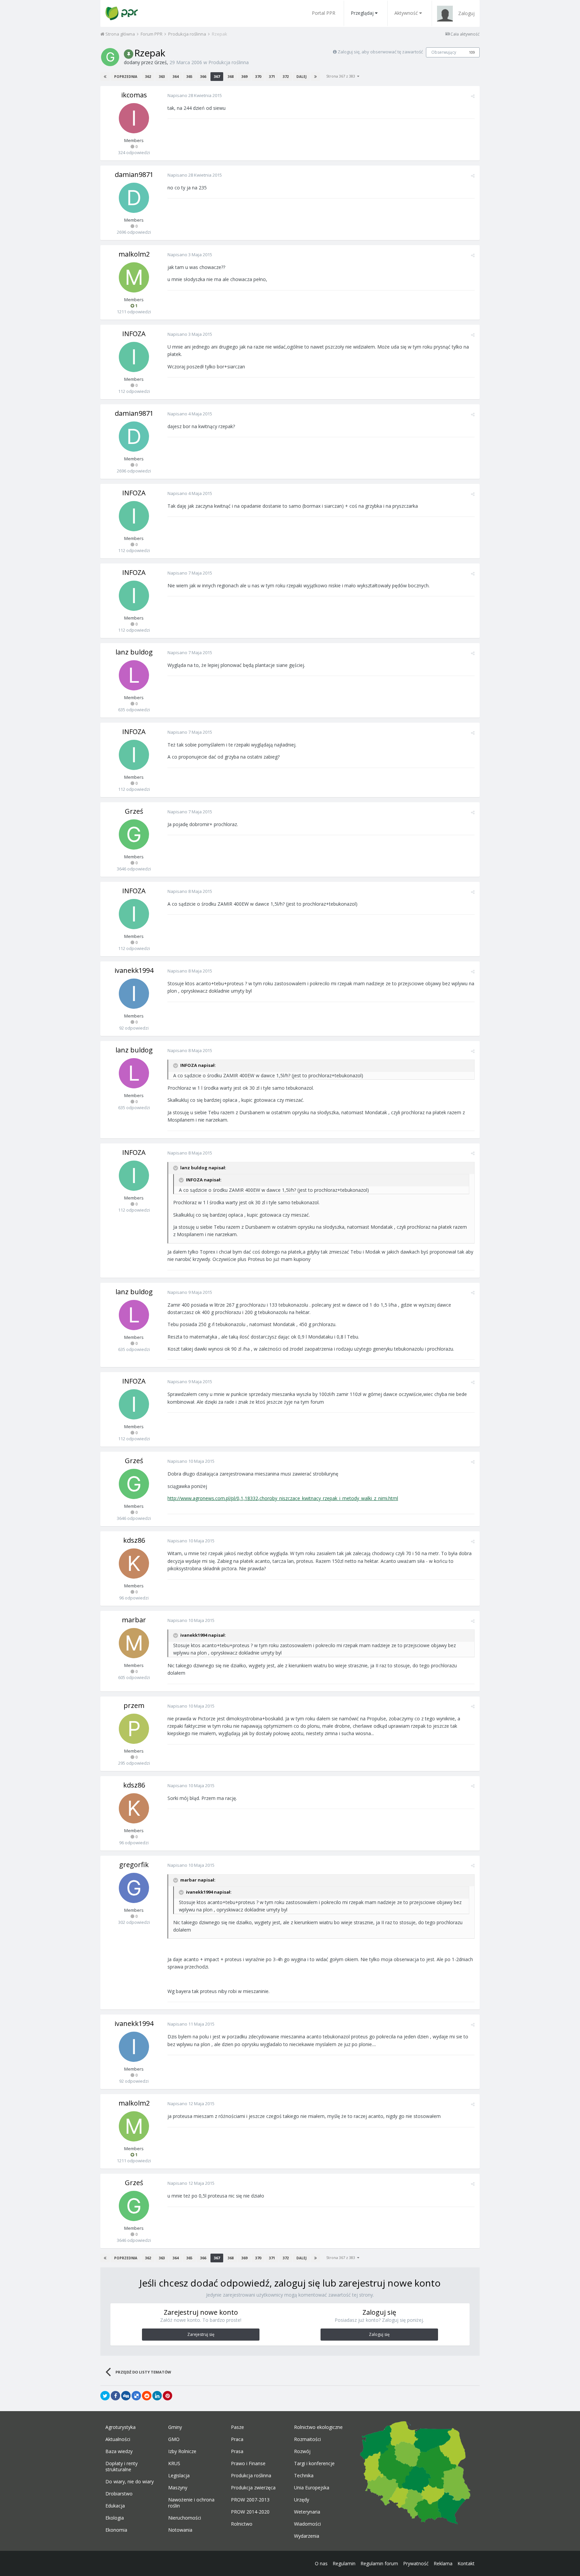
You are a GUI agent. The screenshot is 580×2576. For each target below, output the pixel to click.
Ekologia (115, 2518)
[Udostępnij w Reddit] (147, 2396)
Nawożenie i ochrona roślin (191, 2503)
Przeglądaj (362, 13)
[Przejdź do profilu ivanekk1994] (134, 994)
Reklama (443, 2563)
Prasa (237, 2451)
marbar (134, 1620)
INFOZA (134, 334)
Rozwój (302, 2451)
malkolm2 (134, 254)
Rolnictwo (242, 2524)
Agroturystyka (120, 2427)
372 (286, 76)
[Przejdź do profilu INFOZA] (134, 357)
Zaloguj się (379, 2334)
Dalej (301, 77)
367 (217, 76)
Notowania (180, 2530)
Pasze (237, 2427)
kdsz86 (134, 1540)
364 (176, 76)
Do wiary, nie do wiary (130, 2482)
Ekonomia (116, 2530)
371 (272, 76)
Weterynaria (307, 2512)
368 (231, 76)
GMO (174, 2439)
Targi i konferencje (314, 2464)
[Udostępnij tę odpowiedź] (473, 96)
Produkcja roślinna (229, 62)
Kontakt (466, 2563)
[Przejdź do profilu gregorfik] (134, 1888)
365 (189, 76)
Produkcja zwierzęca (253, 2488)
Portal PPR (324, 13)
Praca (237, 2439)
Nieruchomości (185, 2518)
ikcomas (134, 95)
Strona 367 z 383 (342, 76)
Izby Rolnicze (182, 2451)
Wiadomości (307, 2524)
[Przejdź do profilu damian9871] (134, 198)
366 (203, 76)
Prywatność (416, 2563)
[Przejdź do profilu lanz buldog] (134, 675)
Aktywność (406, 13)
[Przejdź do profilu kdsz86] (134, 1564)
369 (244, 76)
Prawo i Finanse (248, 2464)
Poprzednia (126, 77)
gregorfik (134, 1865)
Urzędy (302, 2500)
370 (258, 76)
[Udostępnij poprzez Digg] (126, 2396)
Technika (304, 2476)
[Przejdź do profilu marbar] (134, 1643)
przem (134, 1705)
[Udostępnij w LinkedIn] (157, 2396)
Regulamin (344, 2563)
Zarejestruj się (201, 2334)
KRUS (174, 2464)
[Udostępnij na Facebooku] (115, 2396)
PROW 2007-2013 (250, 2500)
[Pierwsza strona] (105, 77)
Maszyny (178, 2488)
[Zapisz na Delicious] (136, 2396)
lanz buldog (134, 652)
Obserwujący (444, 52)
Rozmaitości (307, 2439)
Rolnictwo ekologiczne (318, 2427)
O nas (321, 2563)
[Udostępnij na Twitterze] (105, 2396)
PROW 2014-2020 (250, 2512)
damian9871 (134, 174)
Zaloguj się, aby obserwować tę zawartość (380, 52)
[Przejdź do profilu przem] (134, 1729)
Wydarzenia (307, 2536)
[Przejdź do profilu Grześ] (110, 57)
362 (148, 76)
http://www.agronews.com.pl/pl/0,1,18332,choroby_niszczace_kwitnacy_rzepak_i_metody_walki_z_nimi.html (283, 1498)
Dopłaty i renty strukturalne (122, 2467)
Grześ (161, 62)
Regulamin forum (379, 2563)
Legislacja (179, 2476)
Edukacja (115, 2506)
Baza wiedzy (119, 2451)
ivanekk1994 (134, 970)
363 (162, 76)
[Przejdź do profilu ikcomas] (134, 118)
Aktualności (118, 2439)
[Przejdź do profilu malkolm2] (134, 277)
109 (472, 52)
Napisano (195, 95)
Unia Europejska (312, 2488)
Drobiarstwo (119, 2494)
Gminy (175, 2427)
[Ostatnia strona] (316, 77)
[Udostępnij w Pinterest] (167, 2396)
